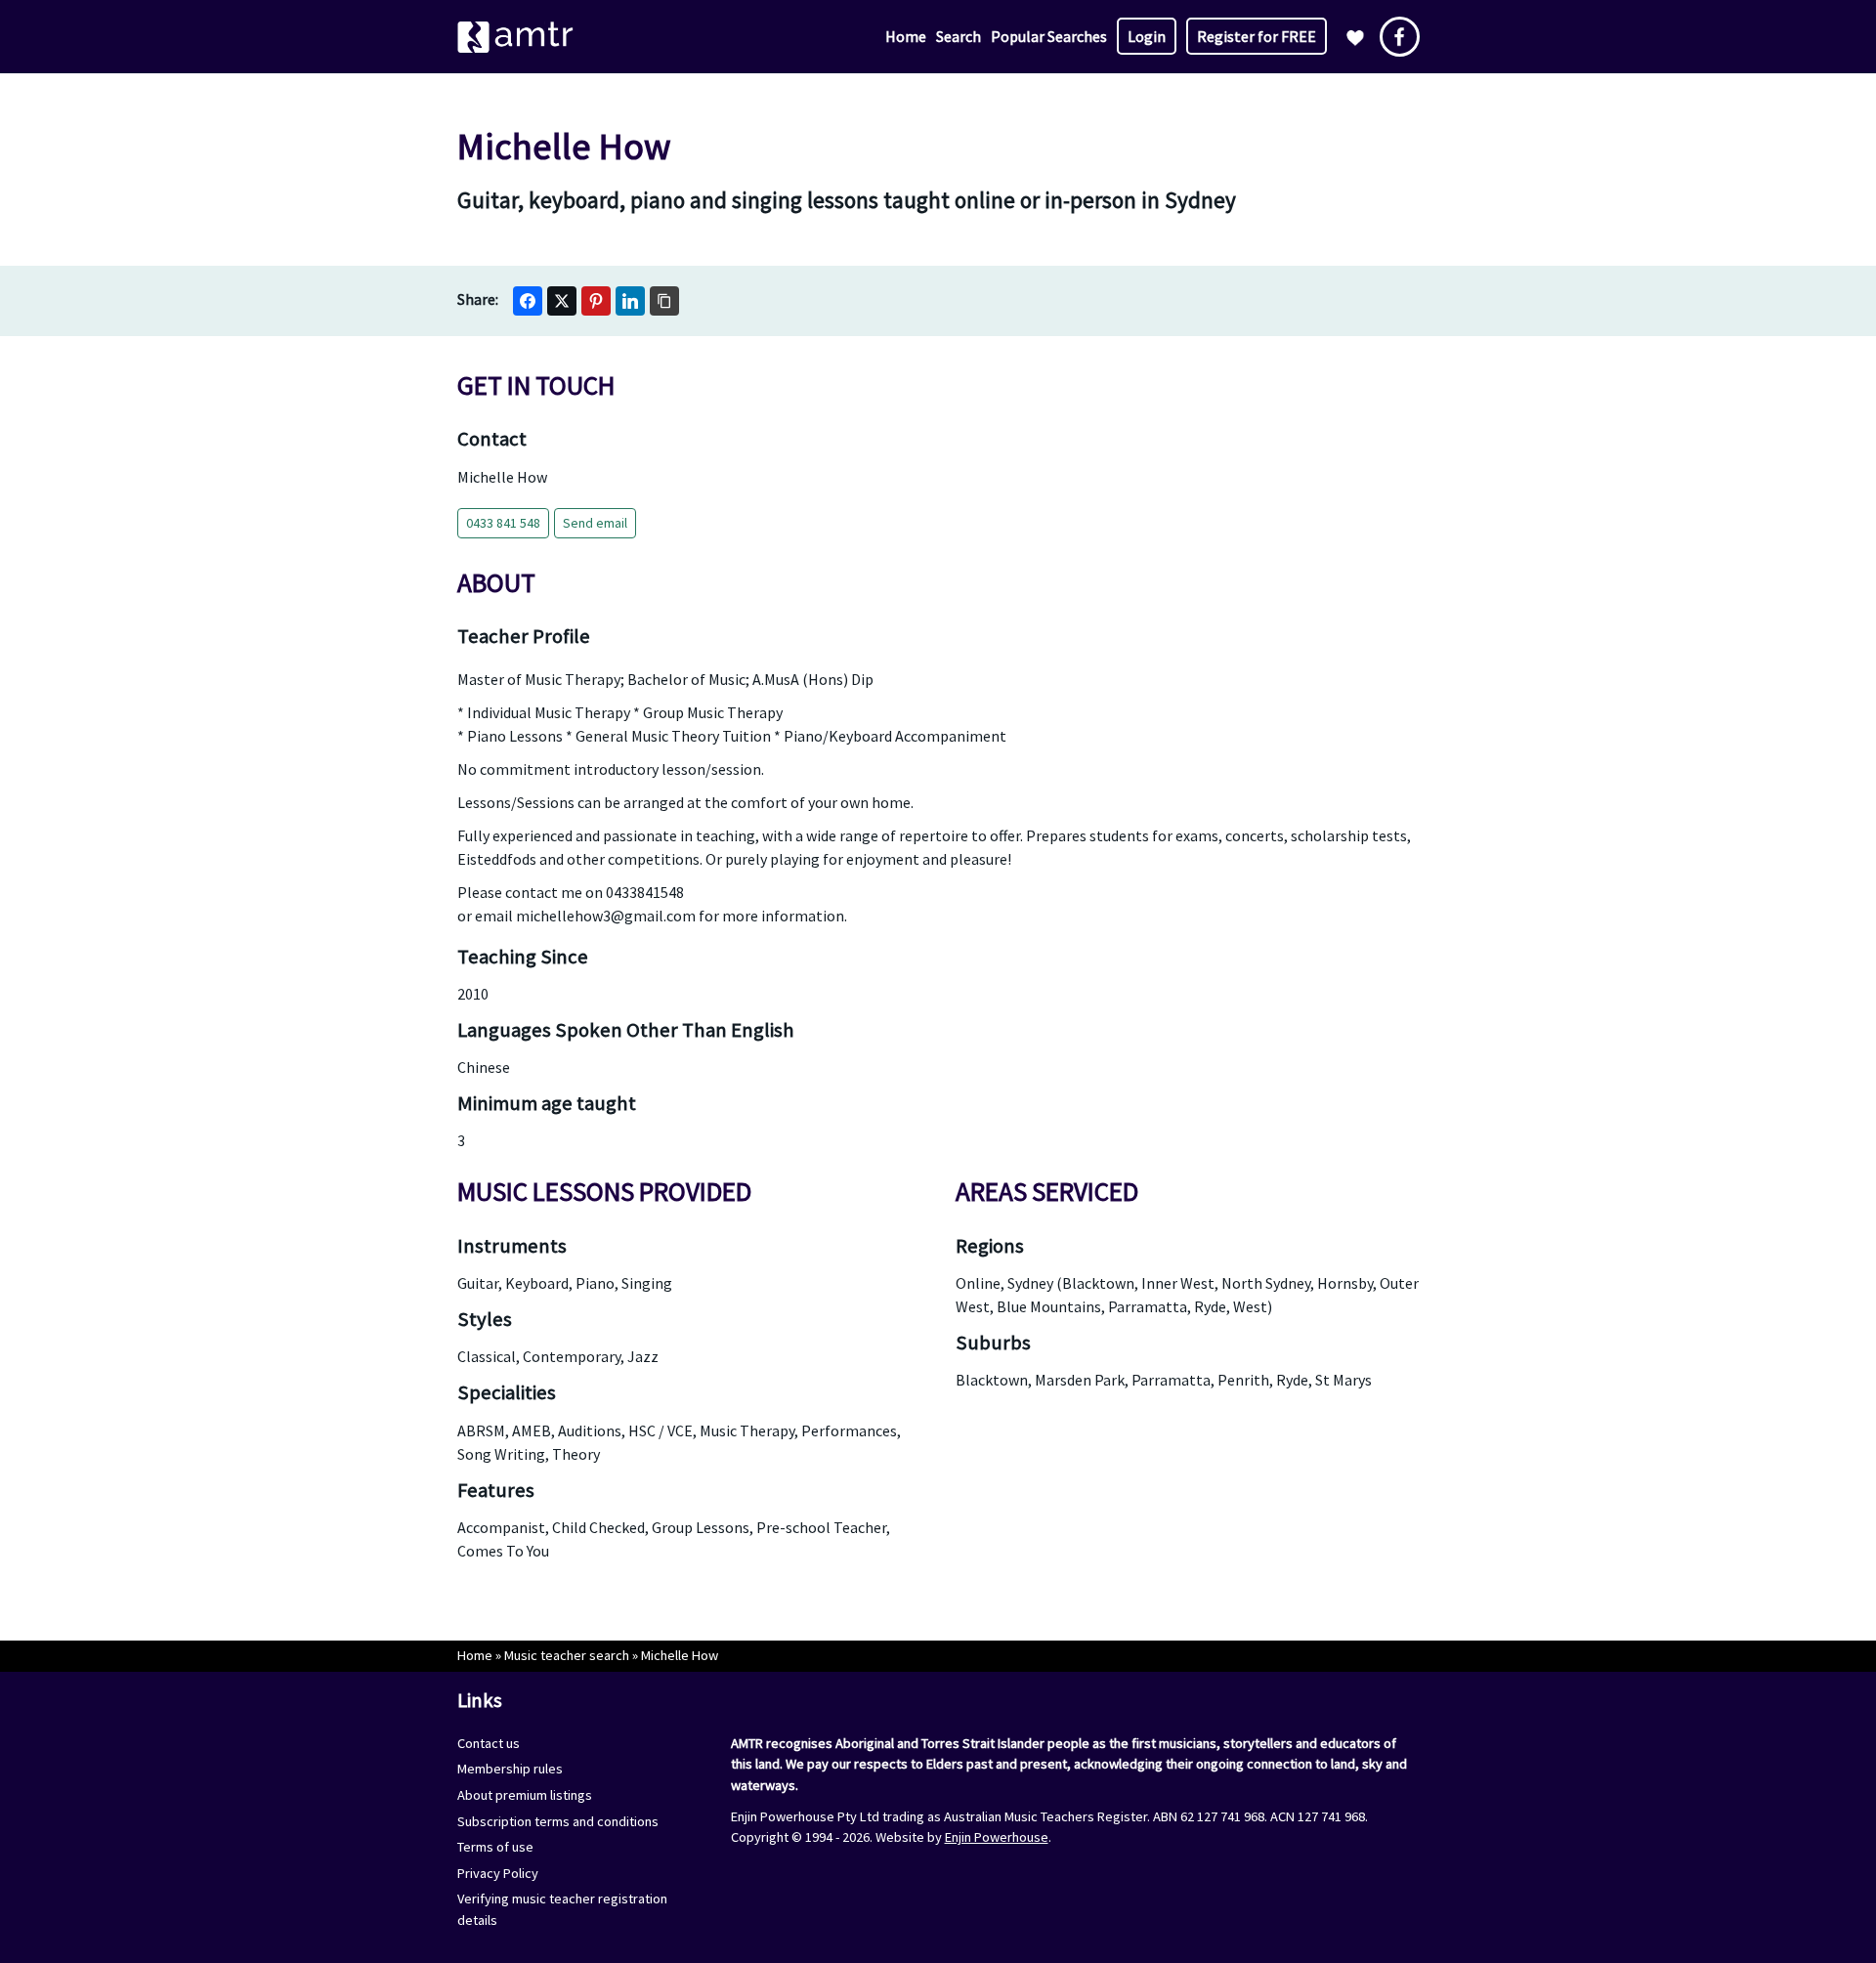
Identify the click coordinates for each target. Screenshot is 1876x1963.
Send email (595, 523)
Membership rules (510, 1769)
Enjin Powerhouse (997, 1837)
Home (906, 36)
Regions (990, 1246)
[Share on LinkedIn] (630, 301)
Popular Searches (1049, 36)
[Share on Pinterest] (596, 301)
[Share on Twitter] (562, 301)
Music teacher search (567, 1655)
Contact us (489, 1743)
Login (1147, 36)
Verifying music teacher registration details (562, 1909)
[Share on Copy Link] (664, 301)
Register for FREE (1257, 36)
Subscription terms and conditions (558, 1821)
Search (959, 36)
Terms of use (495, 1847)
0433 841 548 (503, 523)
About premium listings (525, 1795)
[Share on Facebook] (528, 301)
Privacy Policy (498, 1873)
